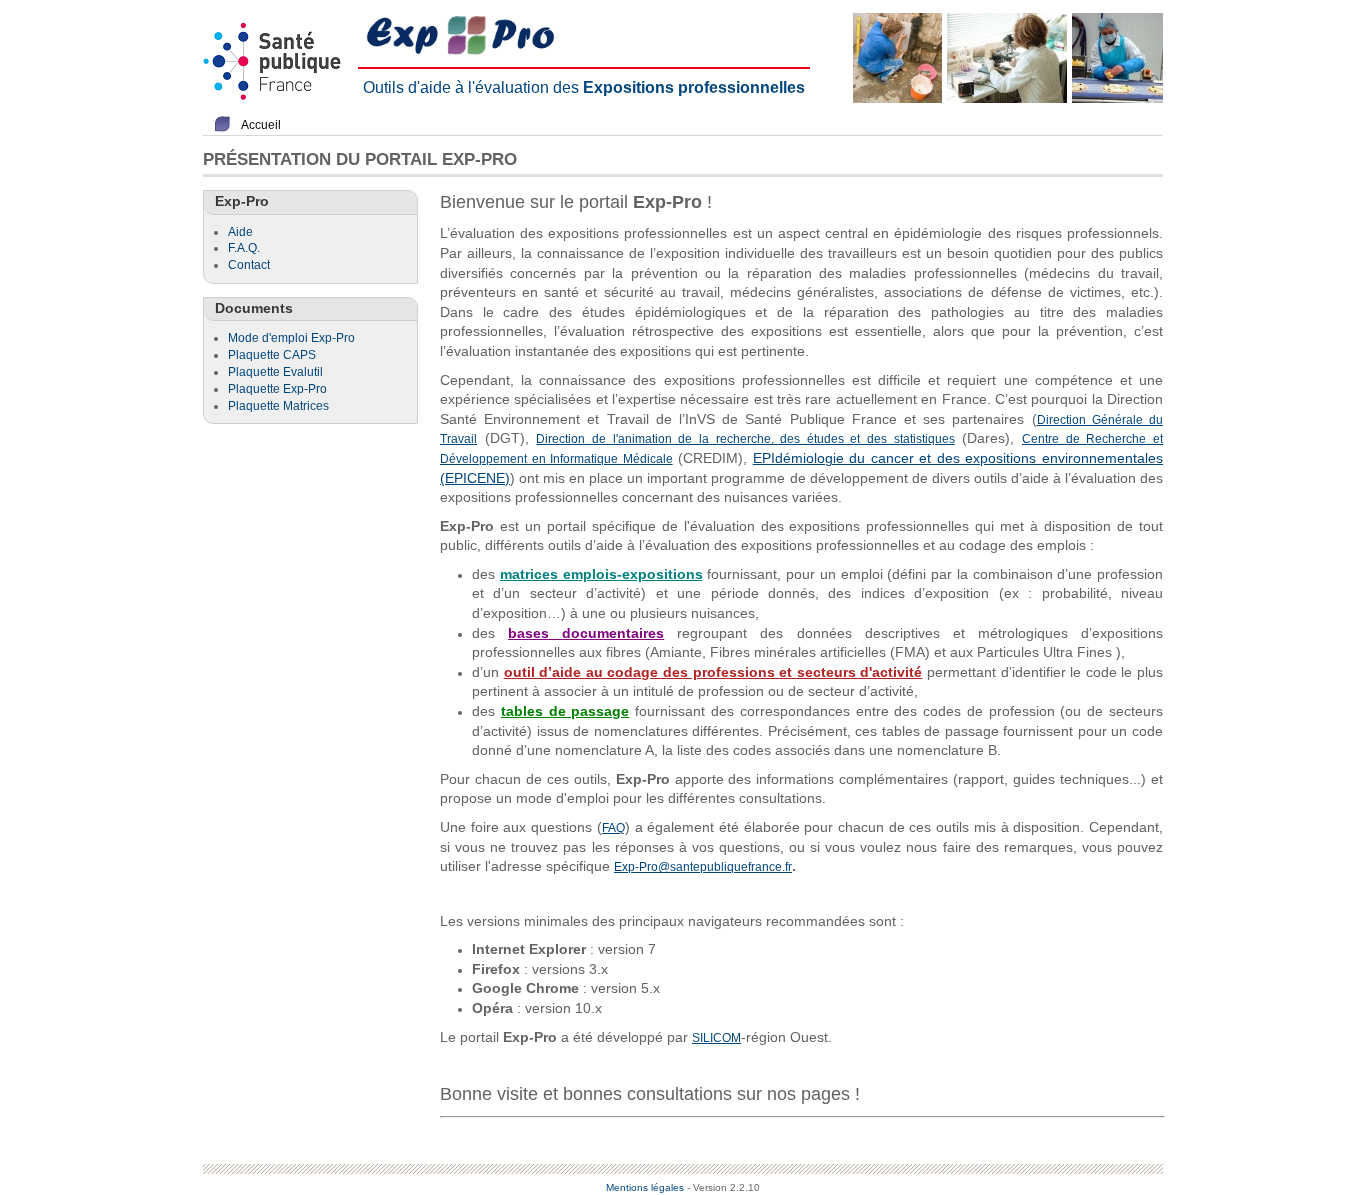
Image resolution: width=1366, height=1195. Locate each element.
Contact (249, 265)
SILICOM (716, 1038)
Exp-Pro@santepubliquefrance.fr (703, 867)
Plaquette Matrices (278, 406)
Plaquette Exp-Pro (277, 389)
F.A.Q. (244, 248)
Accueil (261, 125)
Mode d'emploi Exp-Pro (291, 338)
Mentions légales (645, 1187)
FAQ (613, 828)
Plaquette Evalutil (275, 372)
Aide (240, 232)
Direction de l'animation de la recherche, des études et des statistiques (745, 439)
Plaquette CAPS (272, 355)
